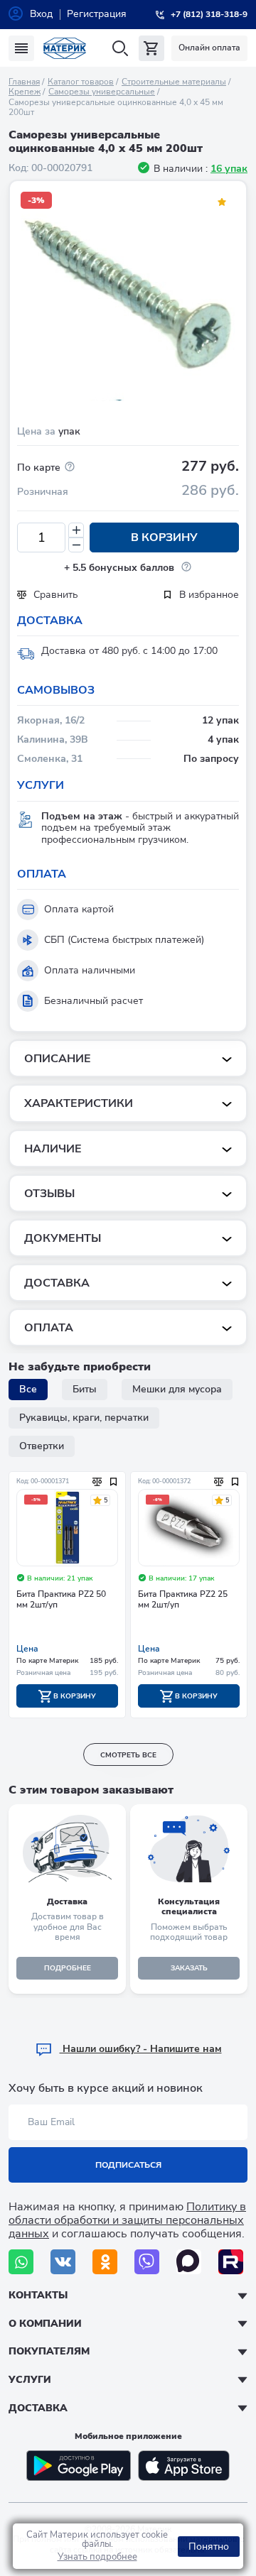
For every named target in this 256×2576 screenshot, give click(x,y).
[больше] (76, 530)
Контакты (38, 2295)
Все (28, 1389)
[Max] (189, 2262)
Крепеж (25, 92)
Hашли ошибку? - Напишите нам (141, 2049)
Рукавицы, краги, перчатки (84, 1418)
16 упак (229, 169)
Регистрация (97, 14)
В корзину (164, 537)
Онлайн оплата (209, 48)
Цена (27, 1649)
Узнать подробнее (97, 2557)
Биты (85, 1389)
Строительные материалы (174, 82)
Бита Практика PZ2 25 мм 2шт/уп (183, 1599)
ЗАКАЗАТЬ (189, 1968)
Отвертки (42, 1446)
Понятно (209, 2547)
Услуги (30, 2380)
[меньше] (76, 545)
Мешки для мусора (177, 1389)
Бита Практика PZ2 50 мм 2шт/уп (61, 1599)
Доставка (38, 2408)
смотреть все (128, 1755)
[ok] (105, 2262)
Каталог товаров (81, 82)
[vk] (63, 2262)
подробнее (68, 1968)
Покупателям (49, 2351)
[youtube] (231, 2262)
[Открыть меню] (21, 48)
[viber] (147, 2262)
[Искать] (120, 49)
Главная (24, 82)
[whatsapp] (21, 2262)
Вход (41, 14)
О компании (45, 2324)
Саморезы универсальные (102, 92)
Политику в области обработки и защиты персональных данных (127, 2220)
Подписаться (128, 2165)
